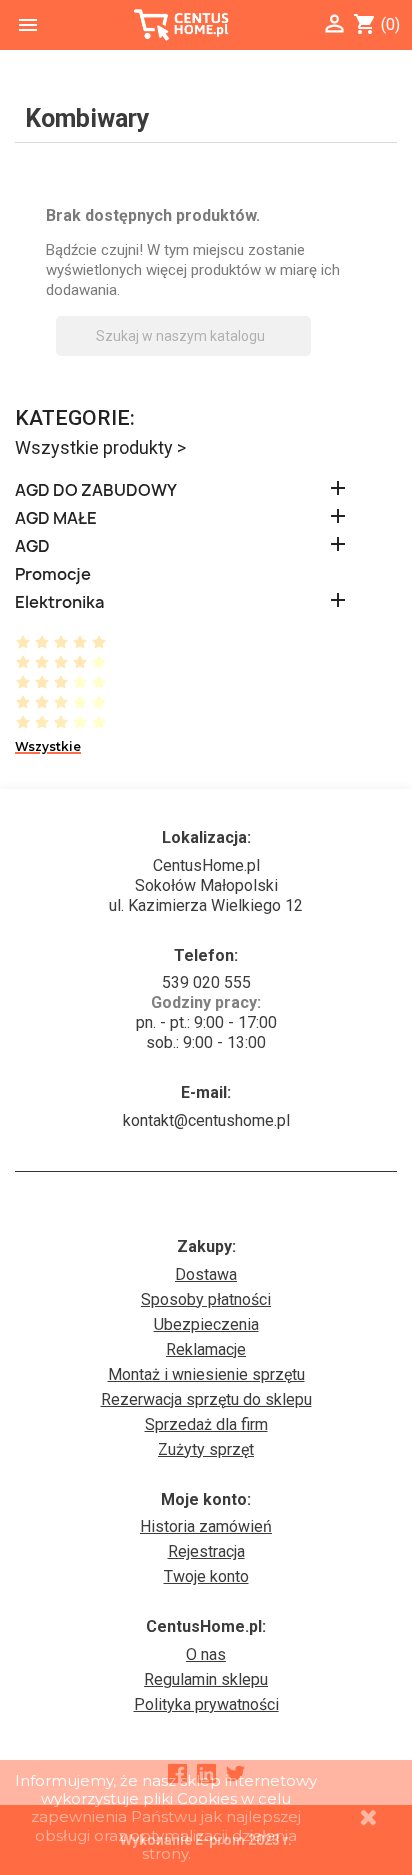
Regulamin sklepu (206, 1679)
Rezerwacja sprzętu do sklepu (206, 1399)
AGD (32, 546)
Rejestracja (206, 1551)
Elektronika (59, 602)
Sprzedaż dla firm (206, 1424)
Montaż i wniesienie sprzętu (206, 1374)
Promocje (53, 574)
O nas (206, 1654)
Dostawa (206, 1274)
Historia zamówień (206, 1526)
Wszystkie (48, 746)
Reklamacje (206, 1349)
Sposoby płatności (206, 1299)
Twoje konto (206, 1576)
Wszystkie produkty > (100, 447)
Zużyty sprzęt (206, 1449)
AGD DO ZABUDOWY (96, 490)
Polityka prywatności (206, 1704)
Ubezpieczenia (206, 1324)
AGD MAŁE (56, 518)
